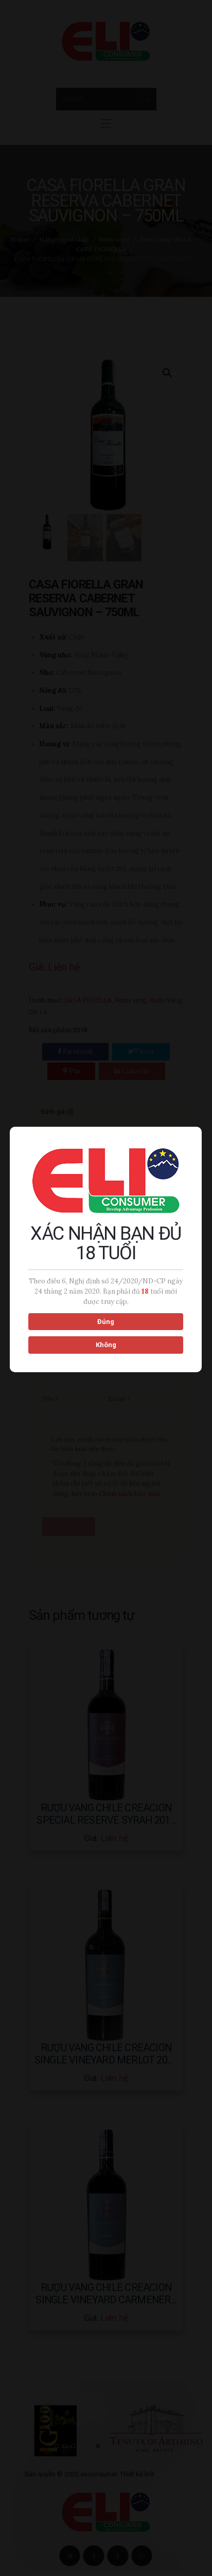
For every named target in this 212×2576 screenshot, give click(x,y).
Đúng (106, 1322)
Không (106, 1345)
